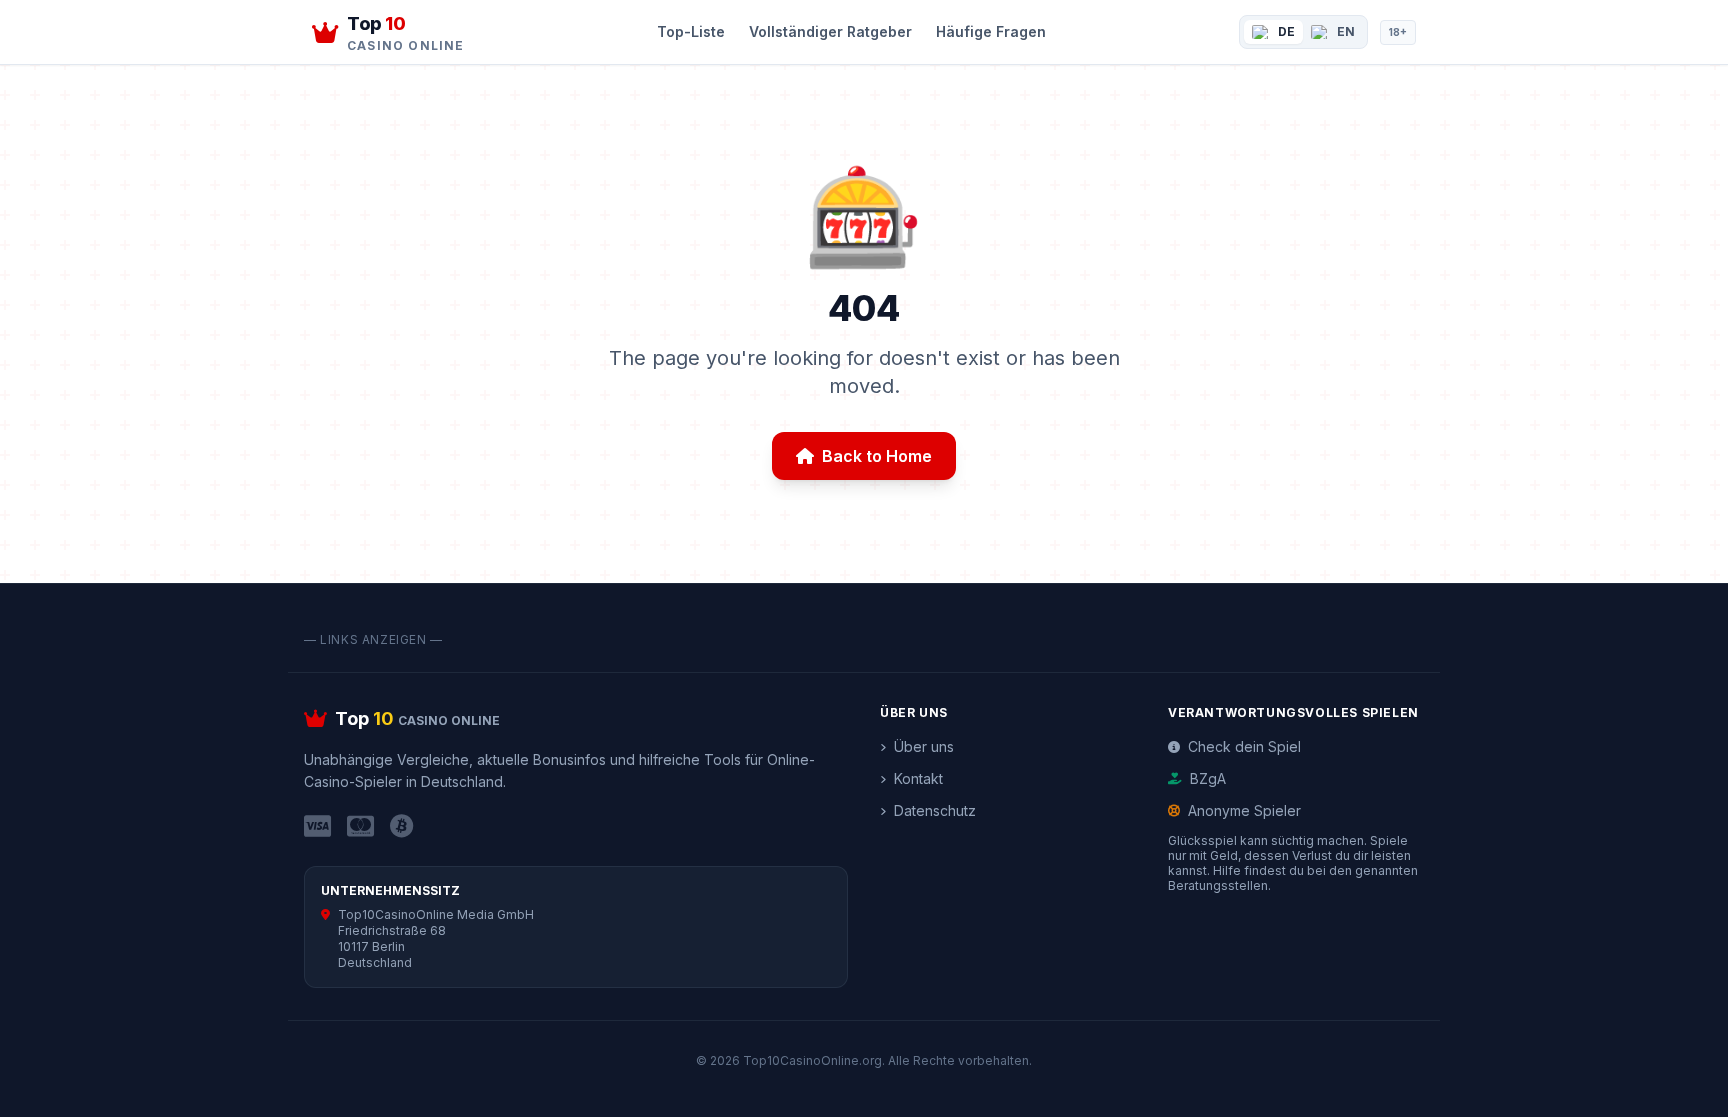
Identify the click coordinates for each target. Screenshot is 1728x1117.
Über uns (924, 746)
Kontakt (918, 778)
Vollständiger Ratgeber (830, 31)
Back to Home (877, 456)
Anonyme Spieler (1244, 810)
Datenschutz (935, 810)
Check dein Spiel (1244, 746)
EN (1346, 31)
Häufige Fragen (991, 31)
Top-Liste (691, 31)
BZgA (1208, 778)
